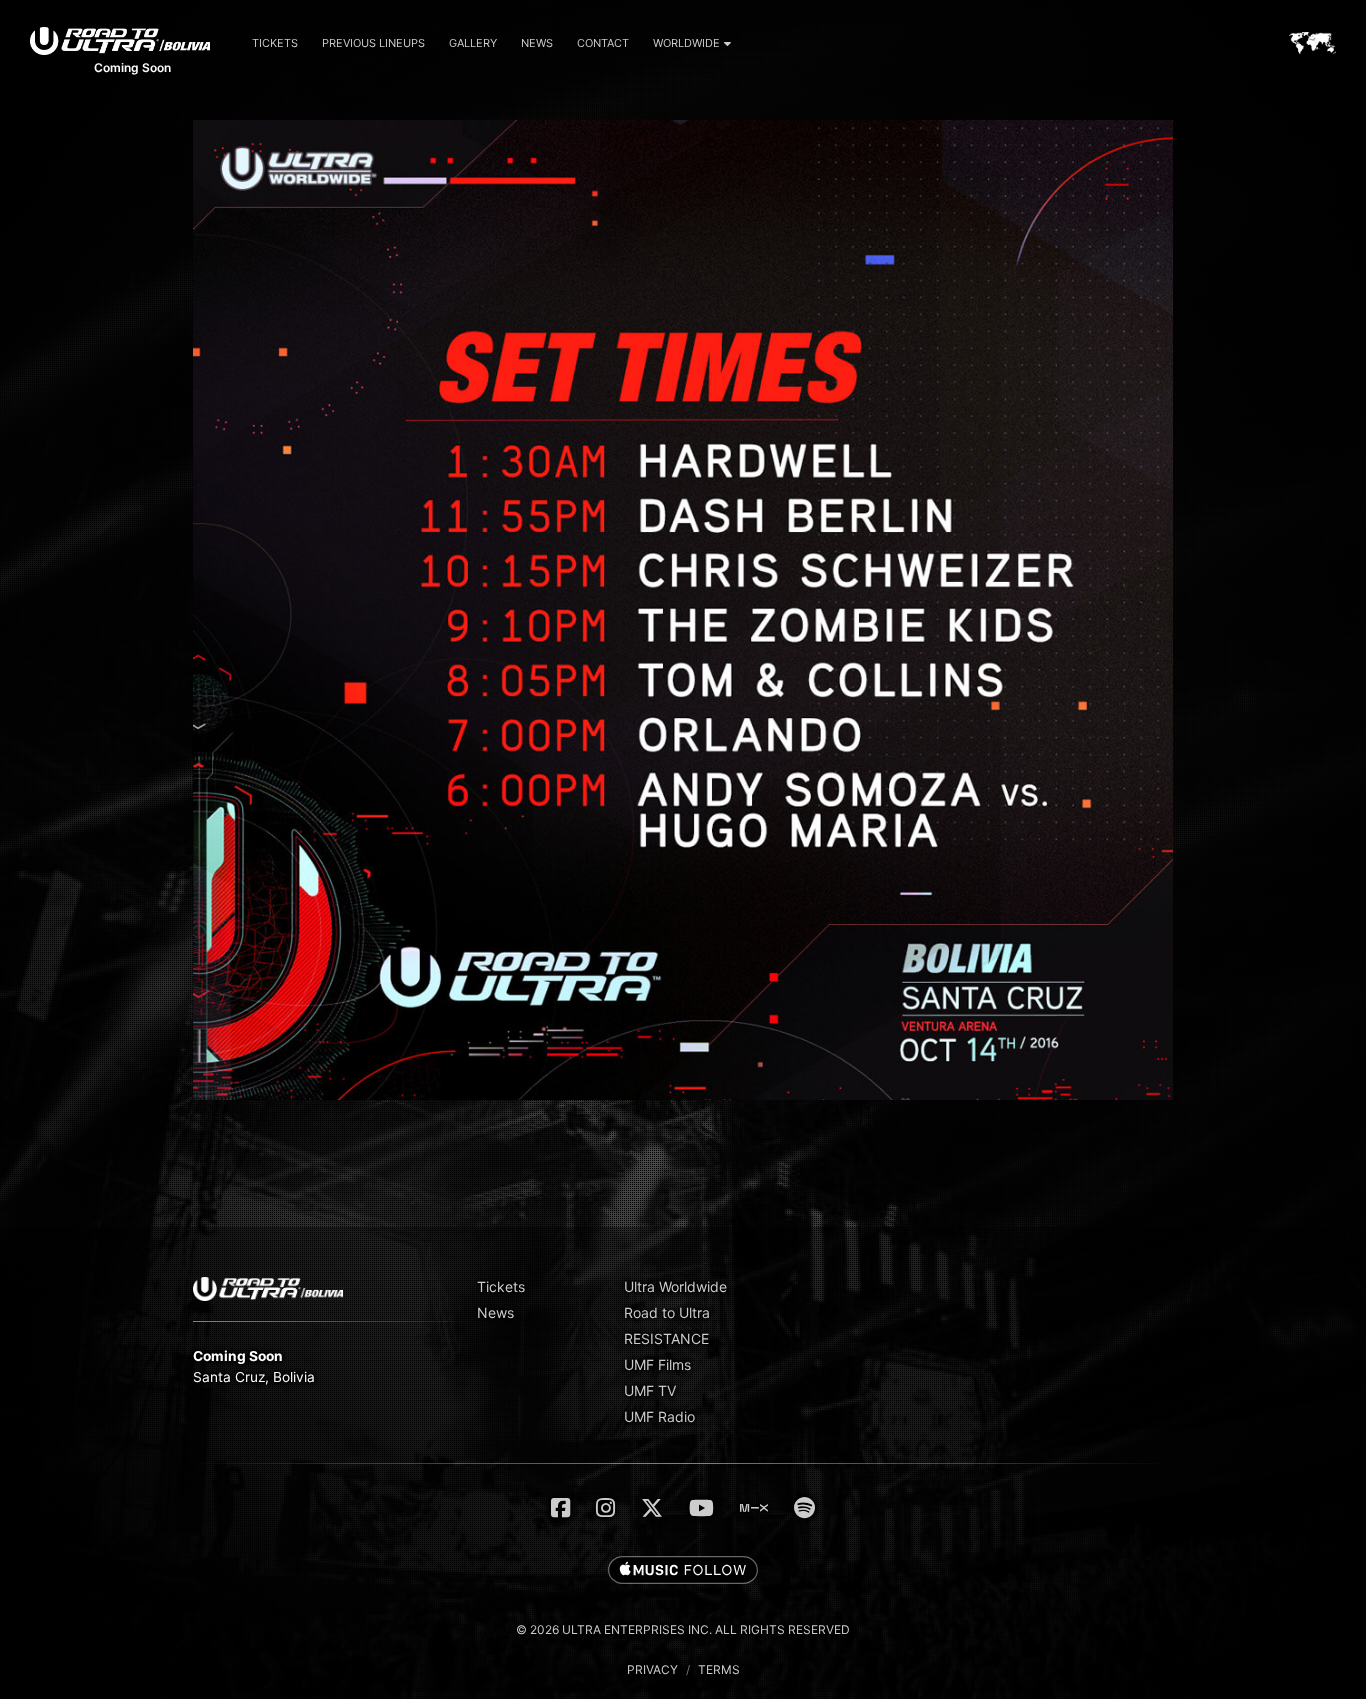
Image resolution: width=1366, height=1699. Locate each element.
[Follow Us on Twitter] (652, 1508)
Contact (603, 43)
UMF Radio (659, 1416)
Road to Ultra (667, 1312)
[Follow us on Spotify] (804, 1508)
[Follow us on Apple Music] (683, 1571)
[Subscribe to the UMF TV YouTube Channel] (701, 1508)
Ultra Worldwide (675, 1286)
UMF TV (650, 1390)
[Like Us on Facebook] (560, 1508)
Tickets (275, 43)
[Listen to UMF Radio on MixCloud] (754, 1508)
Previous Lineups (373, 43)
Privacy (652, 1669)
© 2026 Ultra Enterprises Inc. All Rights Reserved (683, 1629)
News (537, 43)
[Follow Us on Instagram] (605, 1508)
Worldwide (686, 43)
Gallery (473, 43)
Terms (719, 1669)
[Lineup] (683, 1094)
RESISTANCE (666, 1338)
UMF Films (657, 1364)
